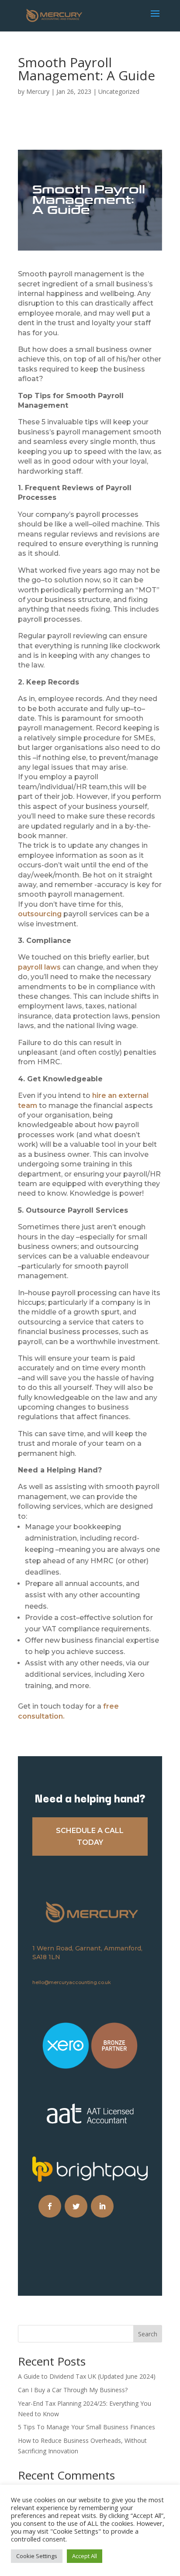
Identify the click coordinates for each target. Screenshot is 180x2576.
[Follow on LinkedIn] (102, 2206)
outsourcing (40, 914)
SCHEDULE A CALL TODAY (90, 1837)
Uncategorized (119, 91)
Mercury (38, 91)
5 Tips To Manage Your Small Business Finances (87, 2427)
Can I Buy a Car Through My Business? (73, 2390)
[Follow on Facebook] (50, 2206)
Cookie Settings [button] (37, 2556)
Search (148, 2334)
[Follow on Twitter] (76, 2206)
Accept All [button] (85, 2556)
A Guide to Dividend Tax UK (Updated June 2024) (87, 2376)
